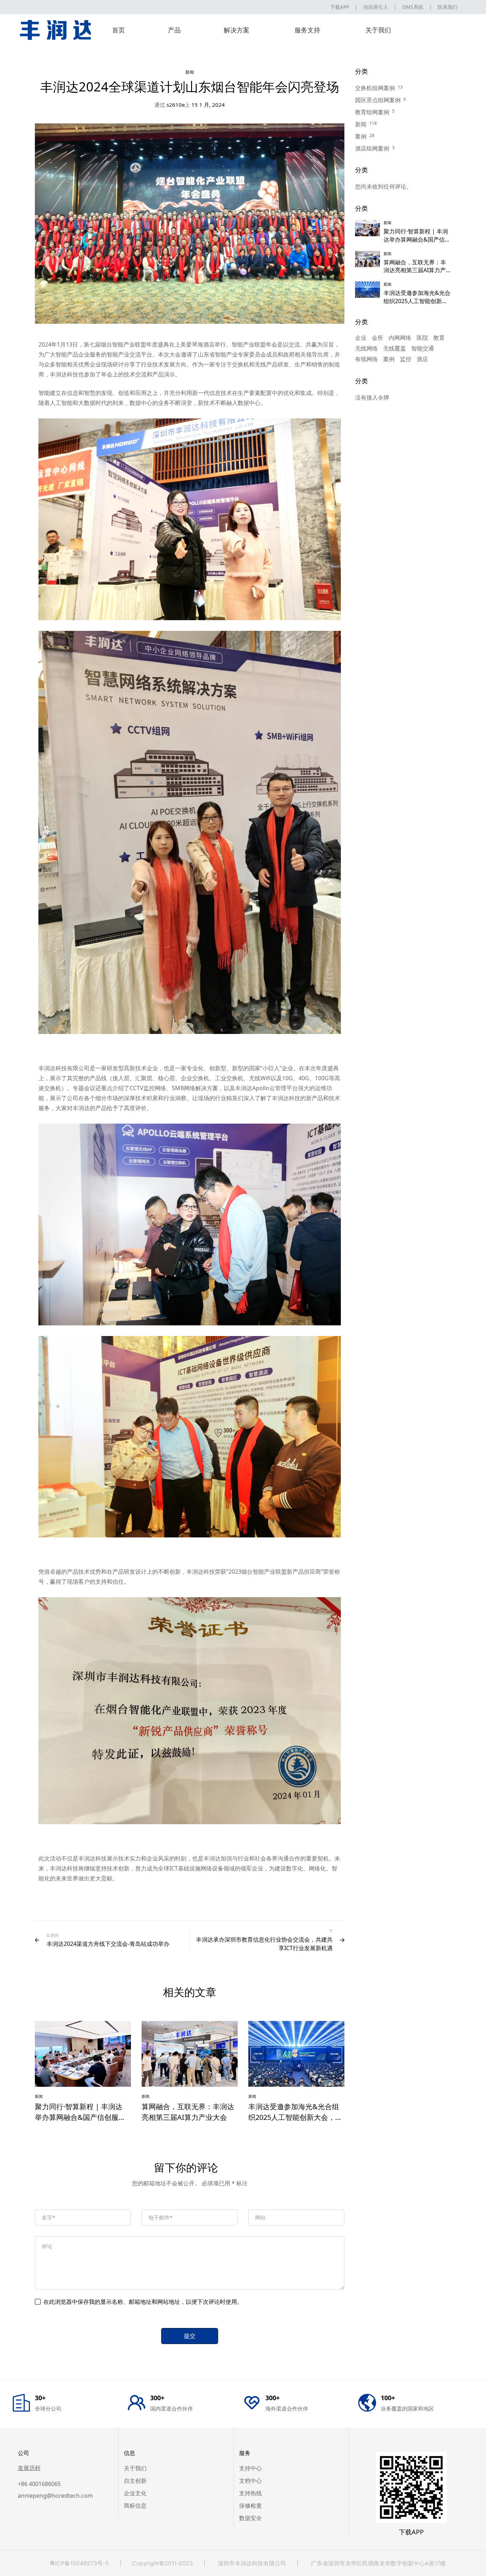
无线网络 (366, 348)
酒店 (422, 359)
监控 (406, 359)
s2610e (170, 105)
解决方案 (237, 30)
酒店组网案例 (372, 148)
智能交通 (423, 348)
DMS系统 (413, 7)
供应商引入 (376, 7)
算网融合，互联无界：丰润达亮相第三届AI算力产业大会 (415, 270)
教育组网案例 (372, 112)
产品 (174, 30)
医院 (422, 338)
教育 (439, 338)
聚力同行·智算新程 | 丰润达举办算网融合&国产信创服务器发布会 (80, 2117)
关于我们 (378, 30)
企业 (361, 338)
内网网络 (400, 338)
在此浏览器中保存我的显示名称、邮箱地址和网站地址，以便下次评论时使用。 (143, 2302)
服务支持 (307, 30)
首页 (118, 30)
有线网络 (366, 359)
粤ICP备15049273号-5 (79, 2563)
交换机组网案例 (375, 88)
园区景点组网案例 (378, 100)
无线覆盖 (395, 348)
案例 (361, 136)
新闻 (190, 72)
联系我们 (448, 7)
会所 (377, 338)
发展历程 (29, 2468)
